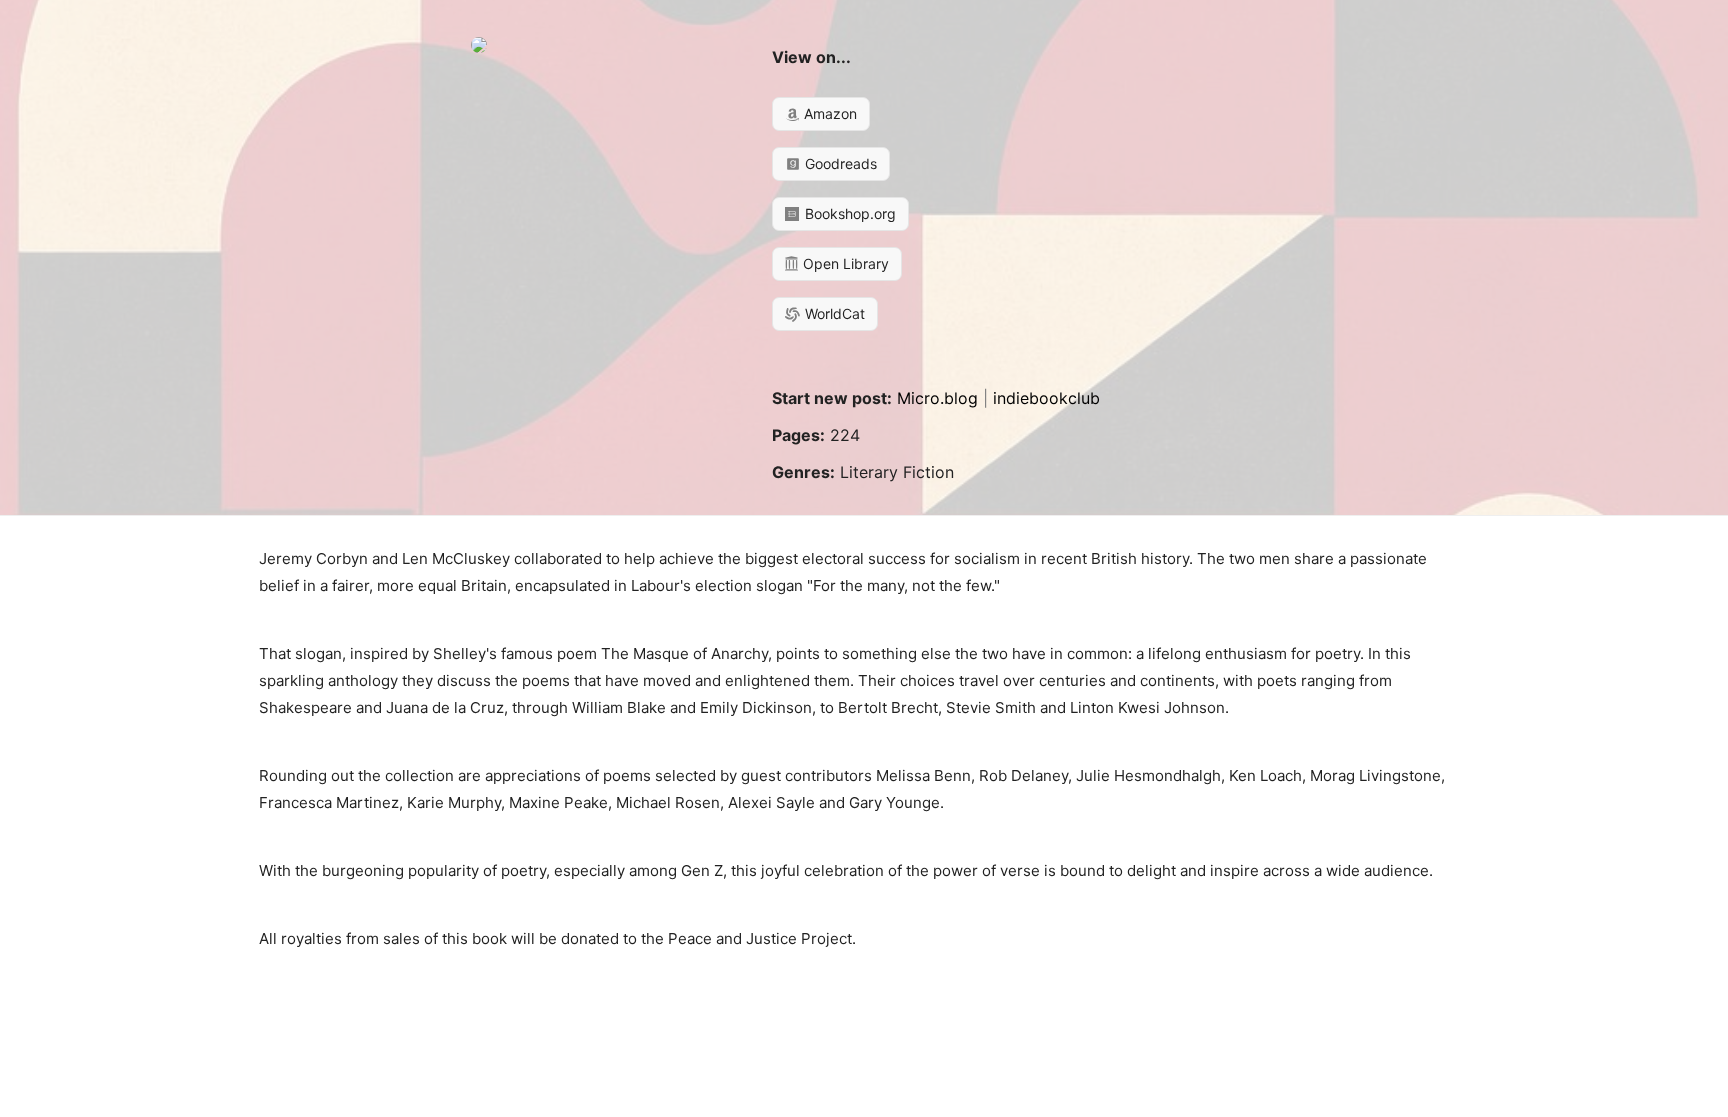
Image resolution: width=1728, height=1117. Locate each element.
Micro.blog (937, 398)
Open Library (844, 263)
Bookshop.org (848, 213)
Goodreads (839, 163)
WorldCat (833, 313)
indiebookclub (1046, 398)
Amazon (828, 113)
